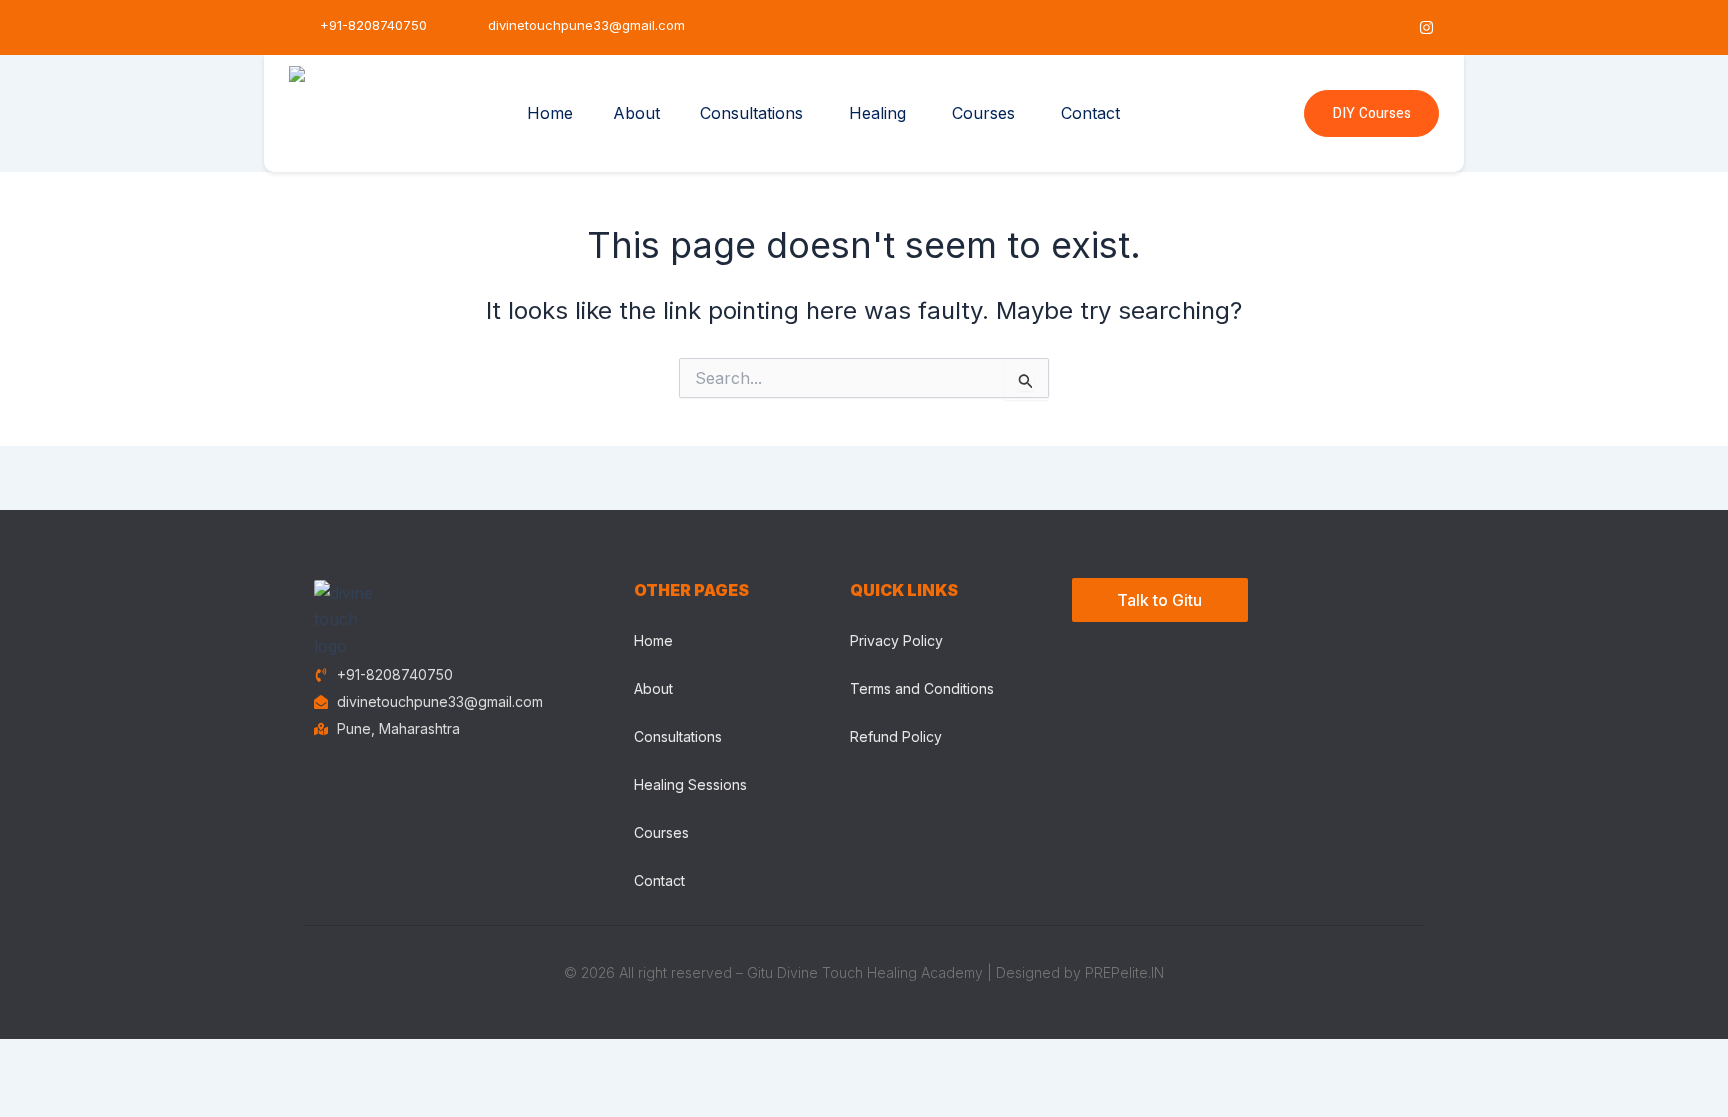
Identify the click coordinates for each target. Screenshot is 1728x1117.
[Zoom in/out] (30, 1058)
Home (550, 113)
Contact (1090, 113)
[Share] (160, 1058)
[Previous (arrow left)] (30, 1092)
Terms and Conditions (922, 688)
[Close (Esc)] (225, 1058)
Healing (877, 113)
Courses (983, 113)
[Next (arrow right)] (95, 1092)
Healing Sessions (690, 784)
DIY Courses (1371, 113)
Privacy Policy (896, 640)
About (636, 113)
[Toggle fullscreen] (95, 1058)
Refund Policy (896, 736)
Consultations (751, 113)
